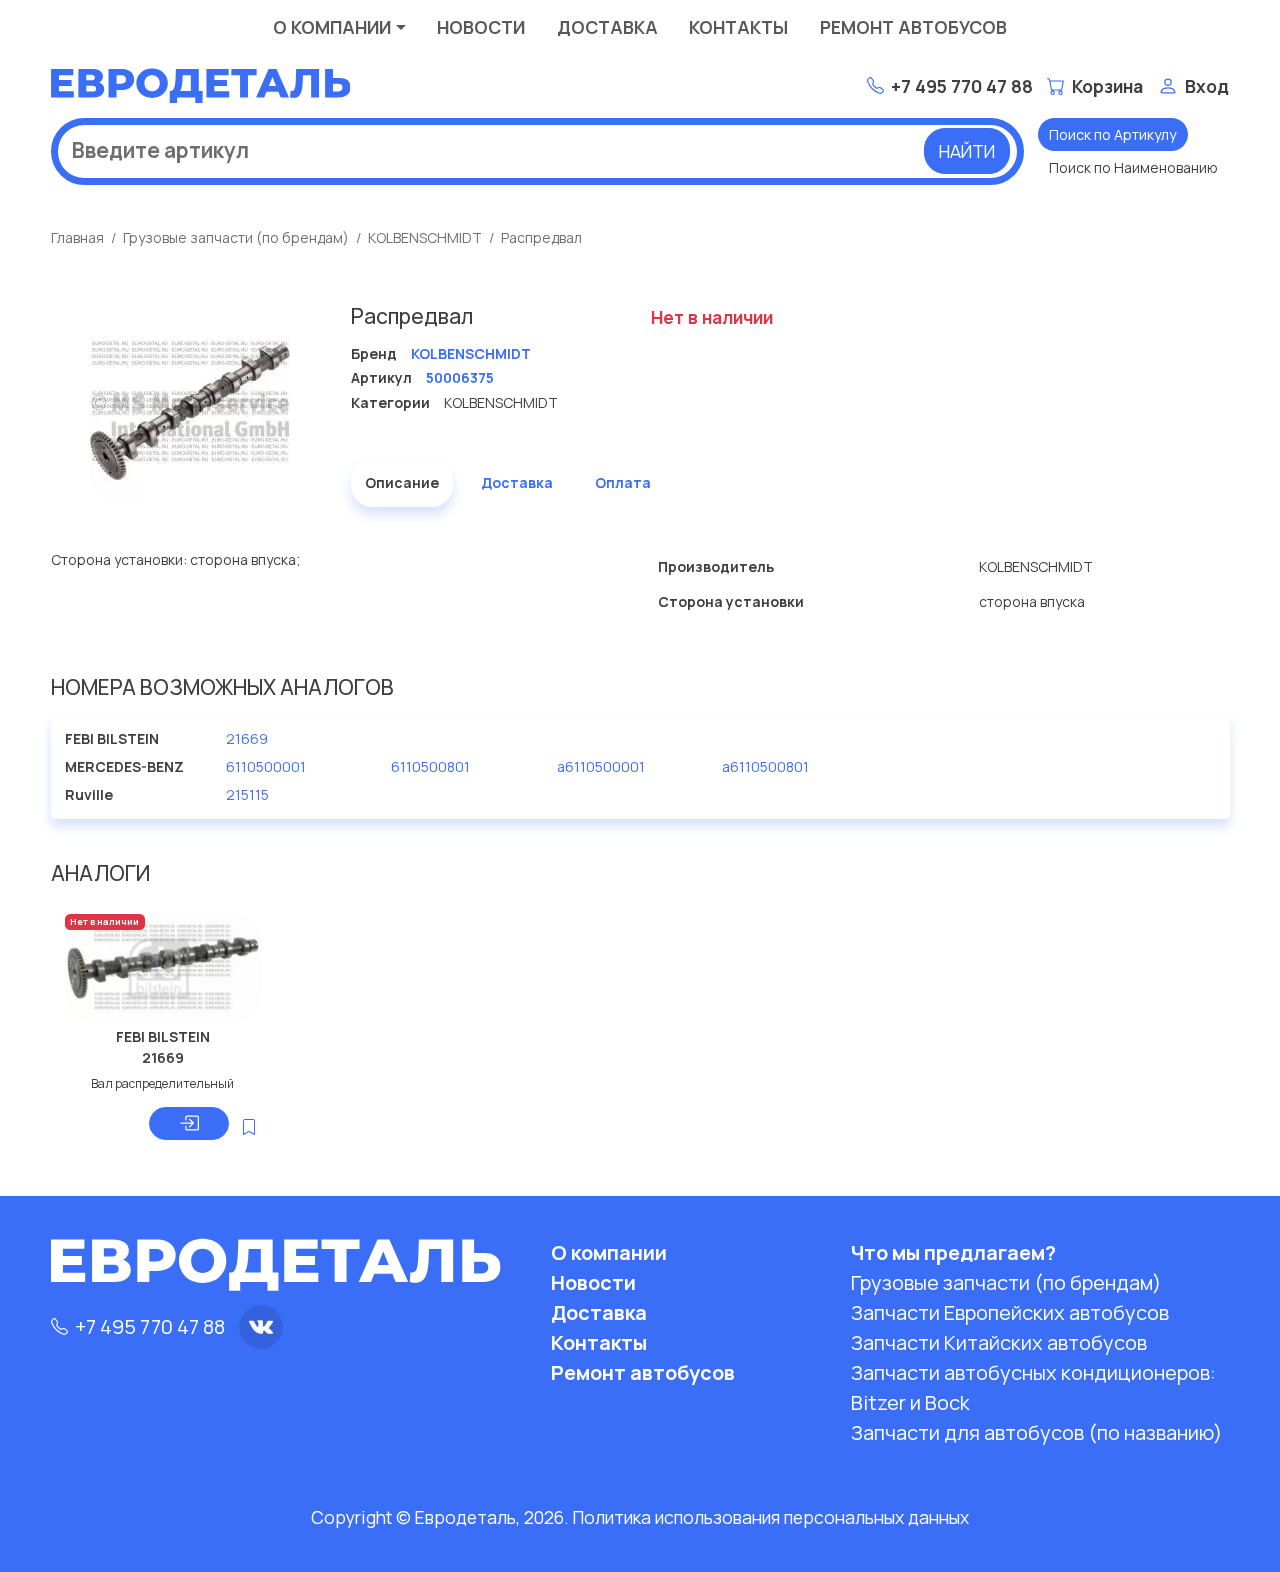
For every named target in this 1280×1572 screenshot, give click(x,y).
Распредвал (541, 237)
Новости (481, 27)
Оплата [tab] (623, 482)
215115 (247, 794)
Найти (967, 151)
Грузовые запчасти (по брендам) (236, 237)
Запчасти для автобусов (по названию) (1036, 1432)
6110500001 (266, 766)
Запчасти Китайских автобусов (999, 1342)
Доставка (607, 27)
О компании (332, 27)
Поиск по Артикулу (1112, 134)
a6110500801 (765, 766)
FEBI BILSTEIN (163, 1036)
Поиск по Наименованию (1133, 167)
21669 (247, 738)
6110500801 (430, 766)
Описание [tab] (402, 482)
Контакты (738, 27)
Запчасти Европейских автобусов (1010, 1312)
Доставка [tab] (517, 482)
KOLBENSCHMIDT (425, 237)
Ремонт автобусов (913, 27)
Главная (77, 237)
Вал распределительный (162, 1083)
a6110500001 (601, 766)
